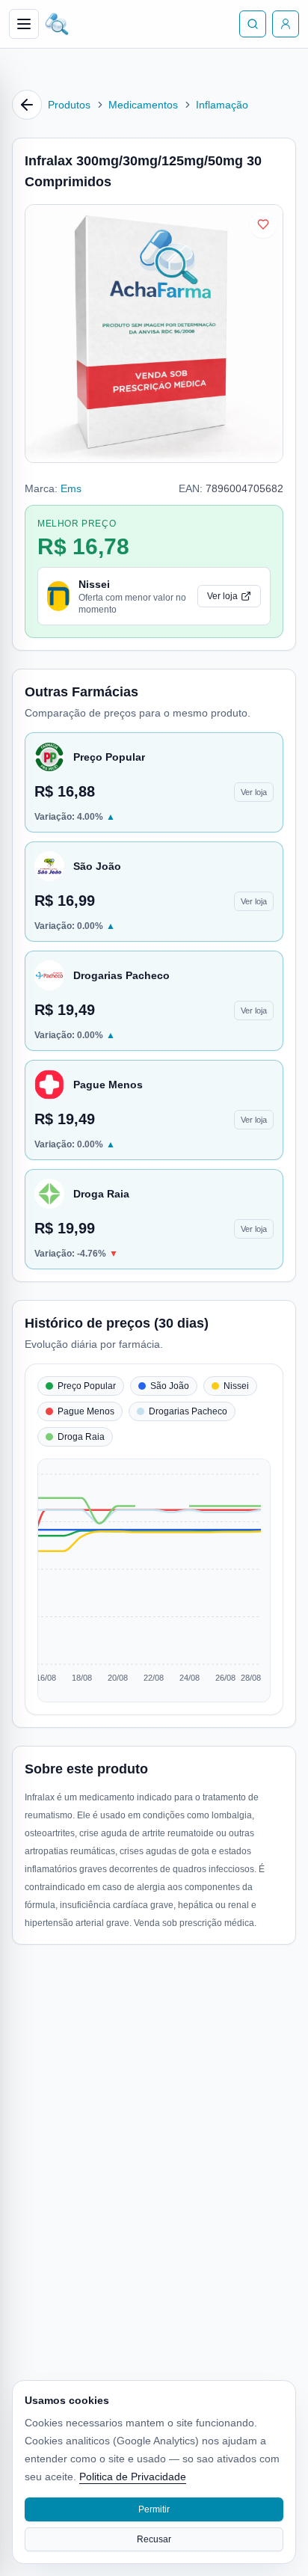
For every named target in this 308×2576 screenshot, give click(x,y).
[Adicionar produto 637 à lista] (263, 224)
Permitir (154, 2509)
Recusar (154, 2539)
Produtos (69, 105)
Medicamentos (143, 105)
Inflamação (222, 105)
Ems (71, 488)
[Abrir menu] (24, 24)
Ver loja (222, 596)
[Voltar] (27, 105)
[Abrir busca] (253, 24)
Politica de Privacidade (133, 2477)
